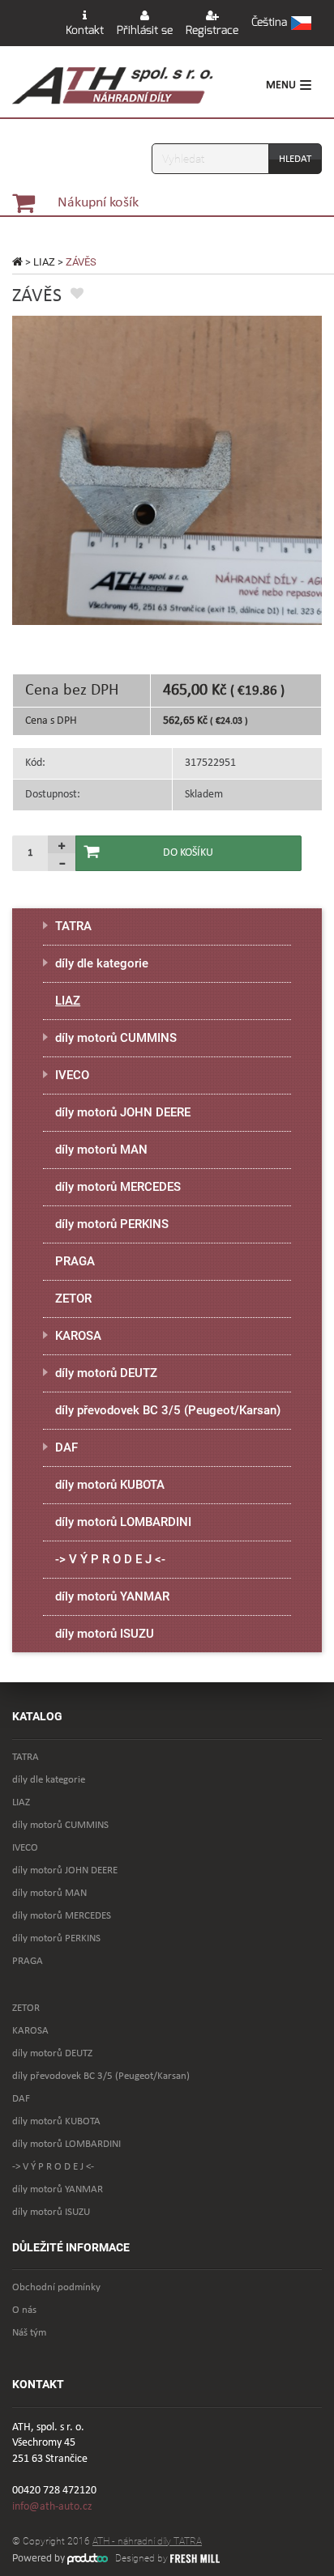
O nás (24, 2310)
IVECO (72, 1075)
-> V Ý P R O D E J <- (110, 1559)
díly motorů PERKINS (112, 1224)
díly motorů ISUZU (105, 1634)
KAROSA (78, 1336)
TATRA (73, 926)
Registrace (212, 30)
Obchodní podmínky (56, 2287)
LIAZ (44, 262)
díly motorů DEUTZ (106, 1373)
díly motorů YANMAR (112, 1596)
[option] (167, 470)
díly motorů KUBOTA (110, 1485)
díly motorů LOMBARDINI (123, 1522)
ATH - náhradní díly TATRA (147, 2541)
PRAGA (75, 1261)
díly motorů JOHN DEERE (123, 1112)
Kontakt (85, 30)
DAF (66, 1447)
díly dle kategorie (102, 963)
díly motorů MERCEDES (118, 1187)
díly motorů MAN (101, 1150)
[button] (281, 23)
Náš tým (29, 2333)
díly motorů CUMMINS (116, 1038)
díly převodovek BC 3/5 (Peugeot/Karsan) (168, 1410)
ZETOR (73, 1299)
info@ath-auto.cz (52, 2507)
